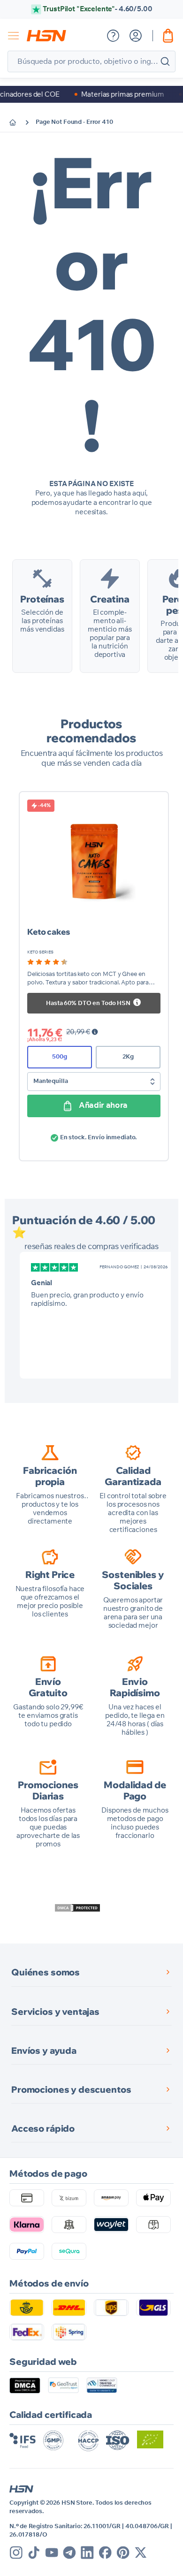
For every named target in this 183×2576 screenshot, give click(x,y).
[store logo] (46, 36)
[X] (141, 2553)
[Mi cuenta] (136, 36)
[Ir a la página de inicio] (20, 122)
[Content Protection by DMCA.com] (77, 1908)
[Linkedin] (87, 2553)
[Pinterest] (123, 2553)
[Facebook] (105, 2553)
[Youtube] (52, 2553)
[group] (47, 962)
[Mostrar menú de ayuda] (113, 36)
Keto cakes (49, 932)
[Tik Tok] (34, 2553)
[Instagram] (16, 2553)
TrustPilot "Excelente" (97, 9)
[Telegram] (69, 2553)
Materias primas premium (99, 95)
